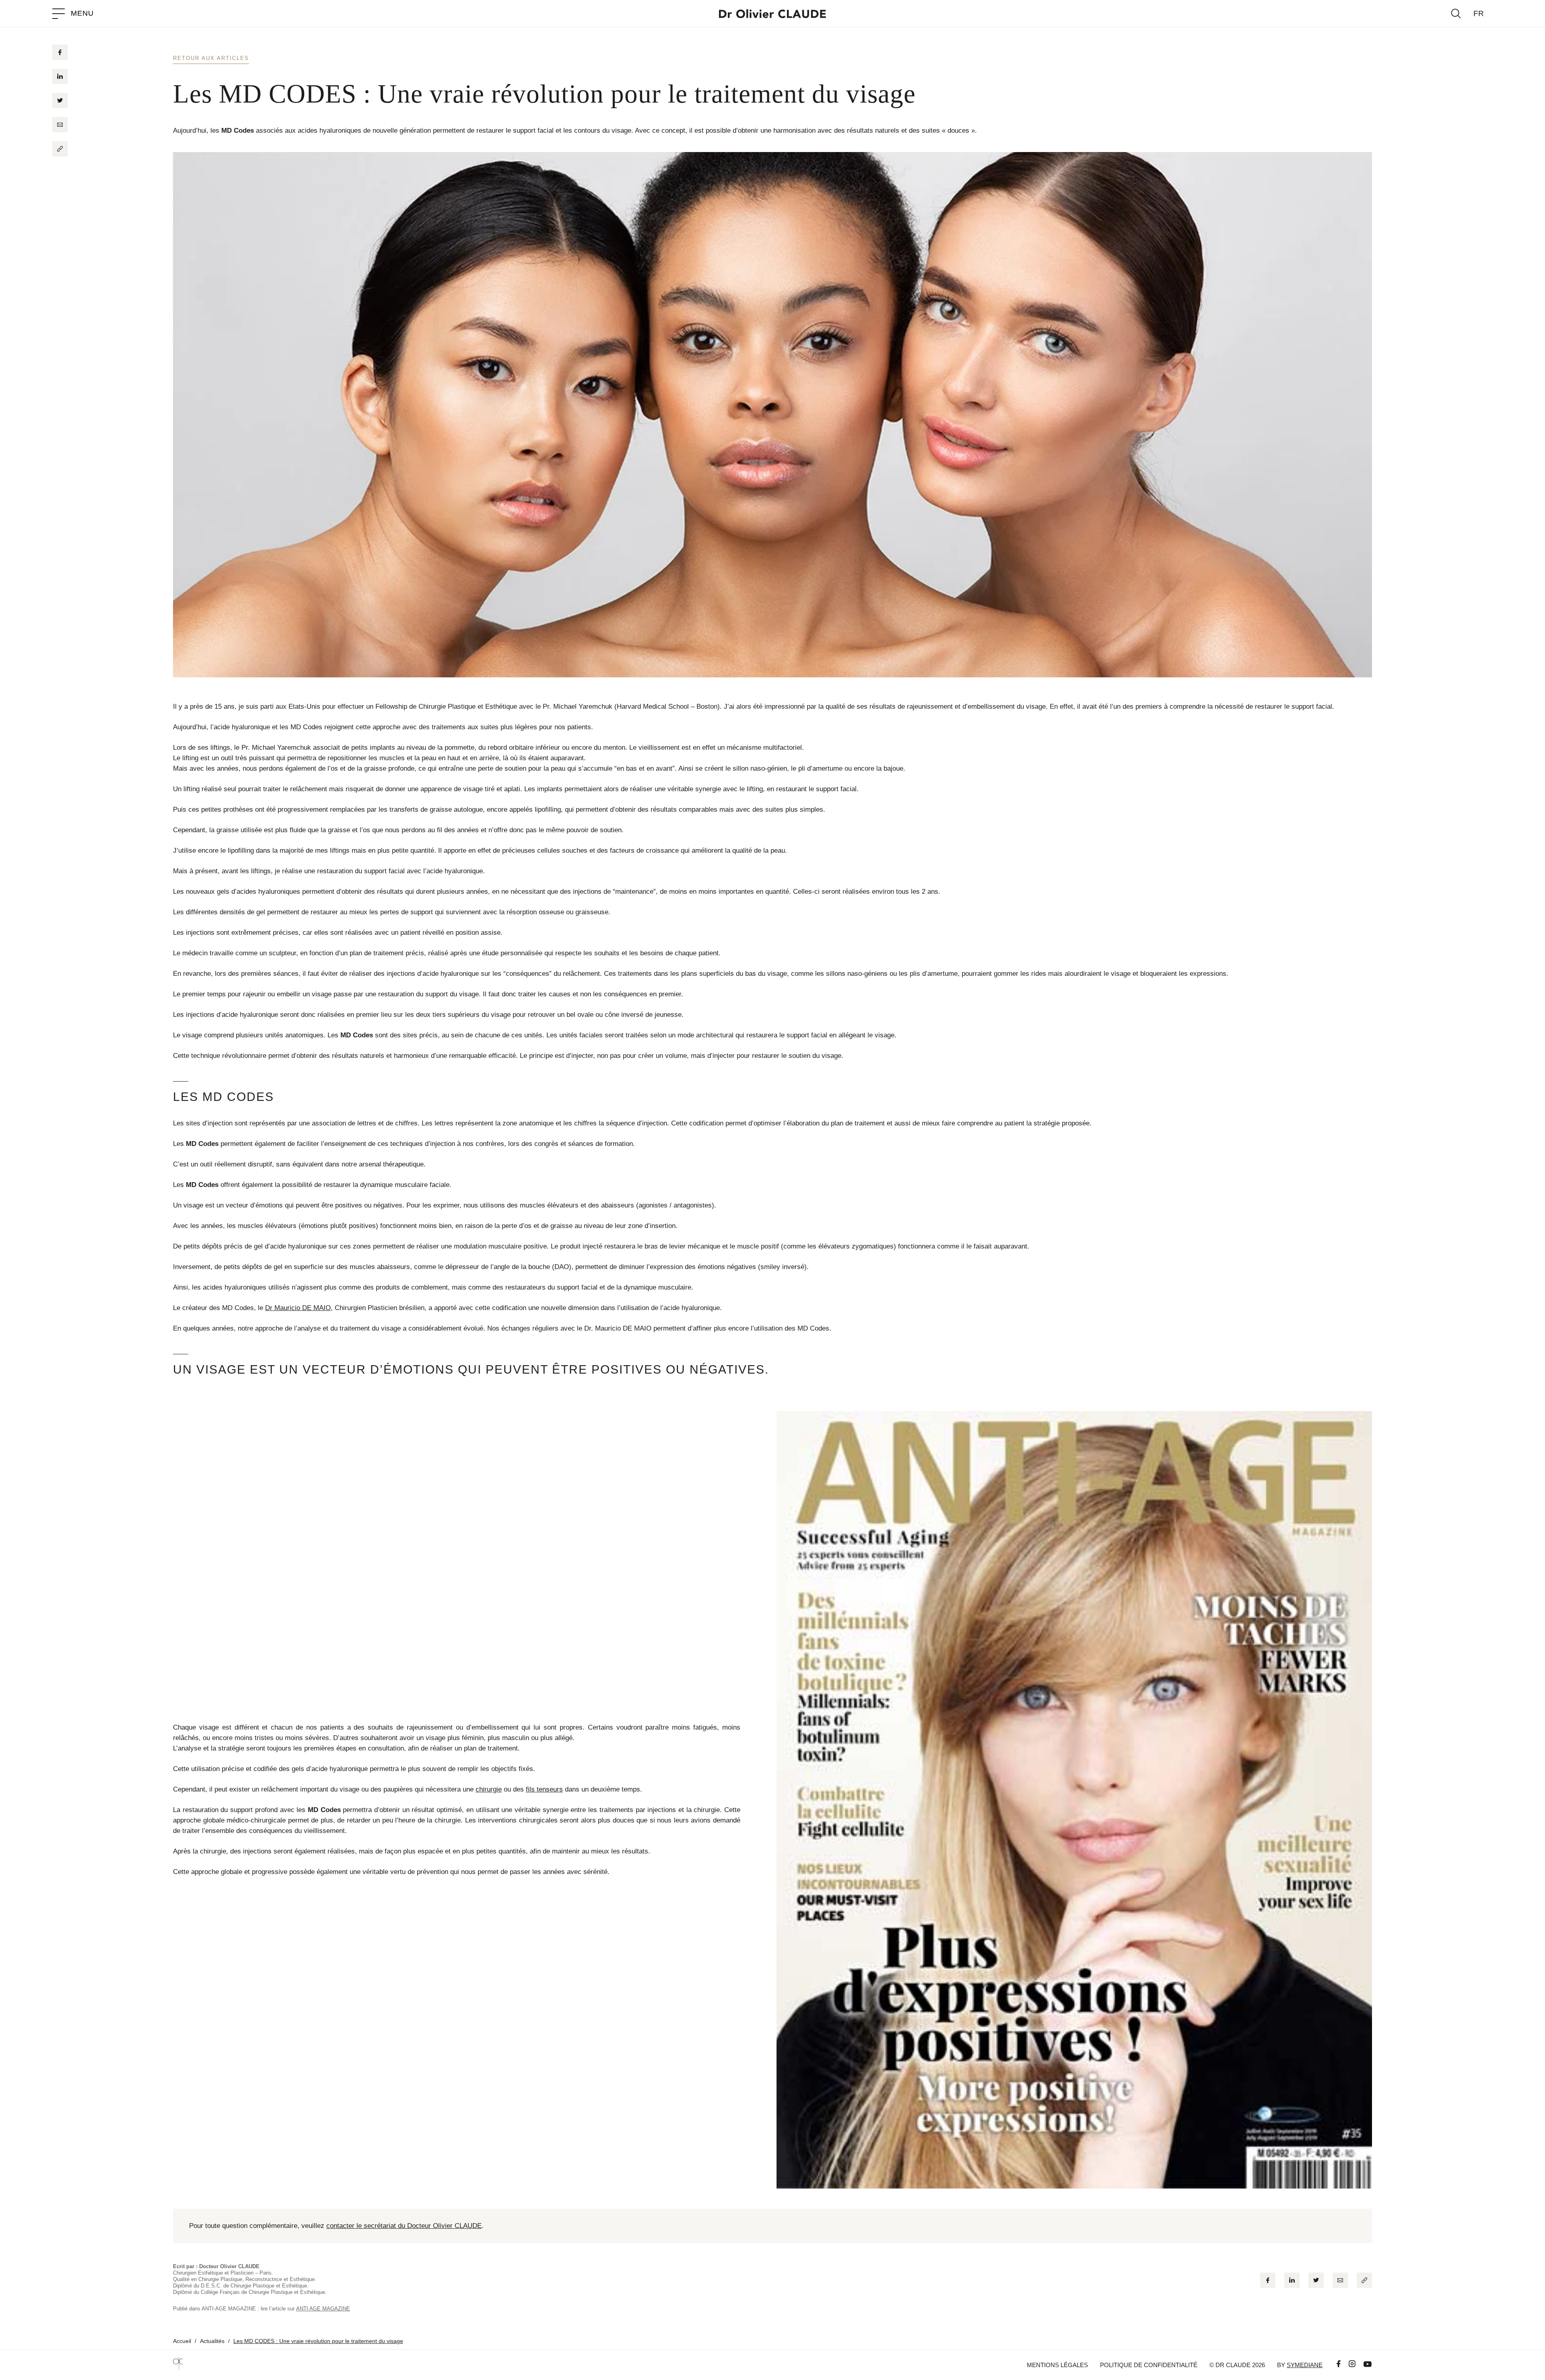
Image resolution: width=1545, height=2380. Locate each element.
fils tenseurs (544, 1789)
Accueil (182, 2341)
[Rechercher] (1456, 13)
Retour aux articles (211, 58)
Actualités (212, 2341)
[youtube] (1364, 2365)
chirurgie (489, 1789)
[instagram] (1348, 2365)
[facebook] (1335, 2365)
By (1300, 2365)
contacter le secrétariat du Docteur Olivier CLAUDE (404, 2226)
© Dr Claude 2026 (1237, 2365)
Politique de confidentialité (1149, 2365)
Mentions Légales (1057, 2365)
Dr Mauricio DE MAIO (298, 1308)
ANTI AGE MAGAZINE (323, 2309)
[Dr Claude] (772, 14)
